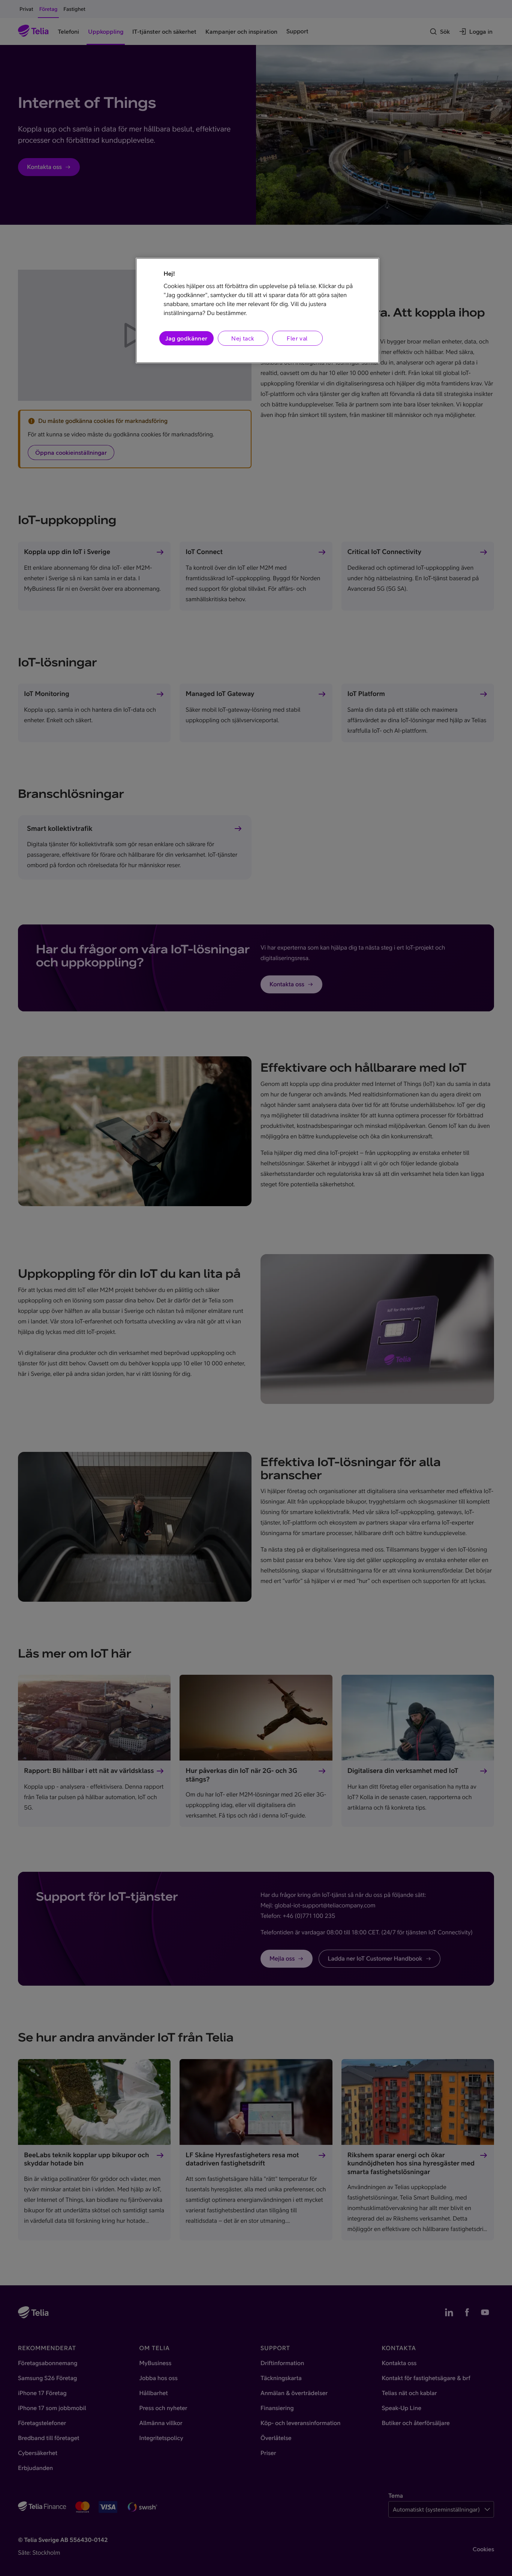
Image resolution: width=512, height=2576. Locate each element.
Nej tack (243, 338)
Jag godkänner (186, 338)
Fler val (297, 338)
